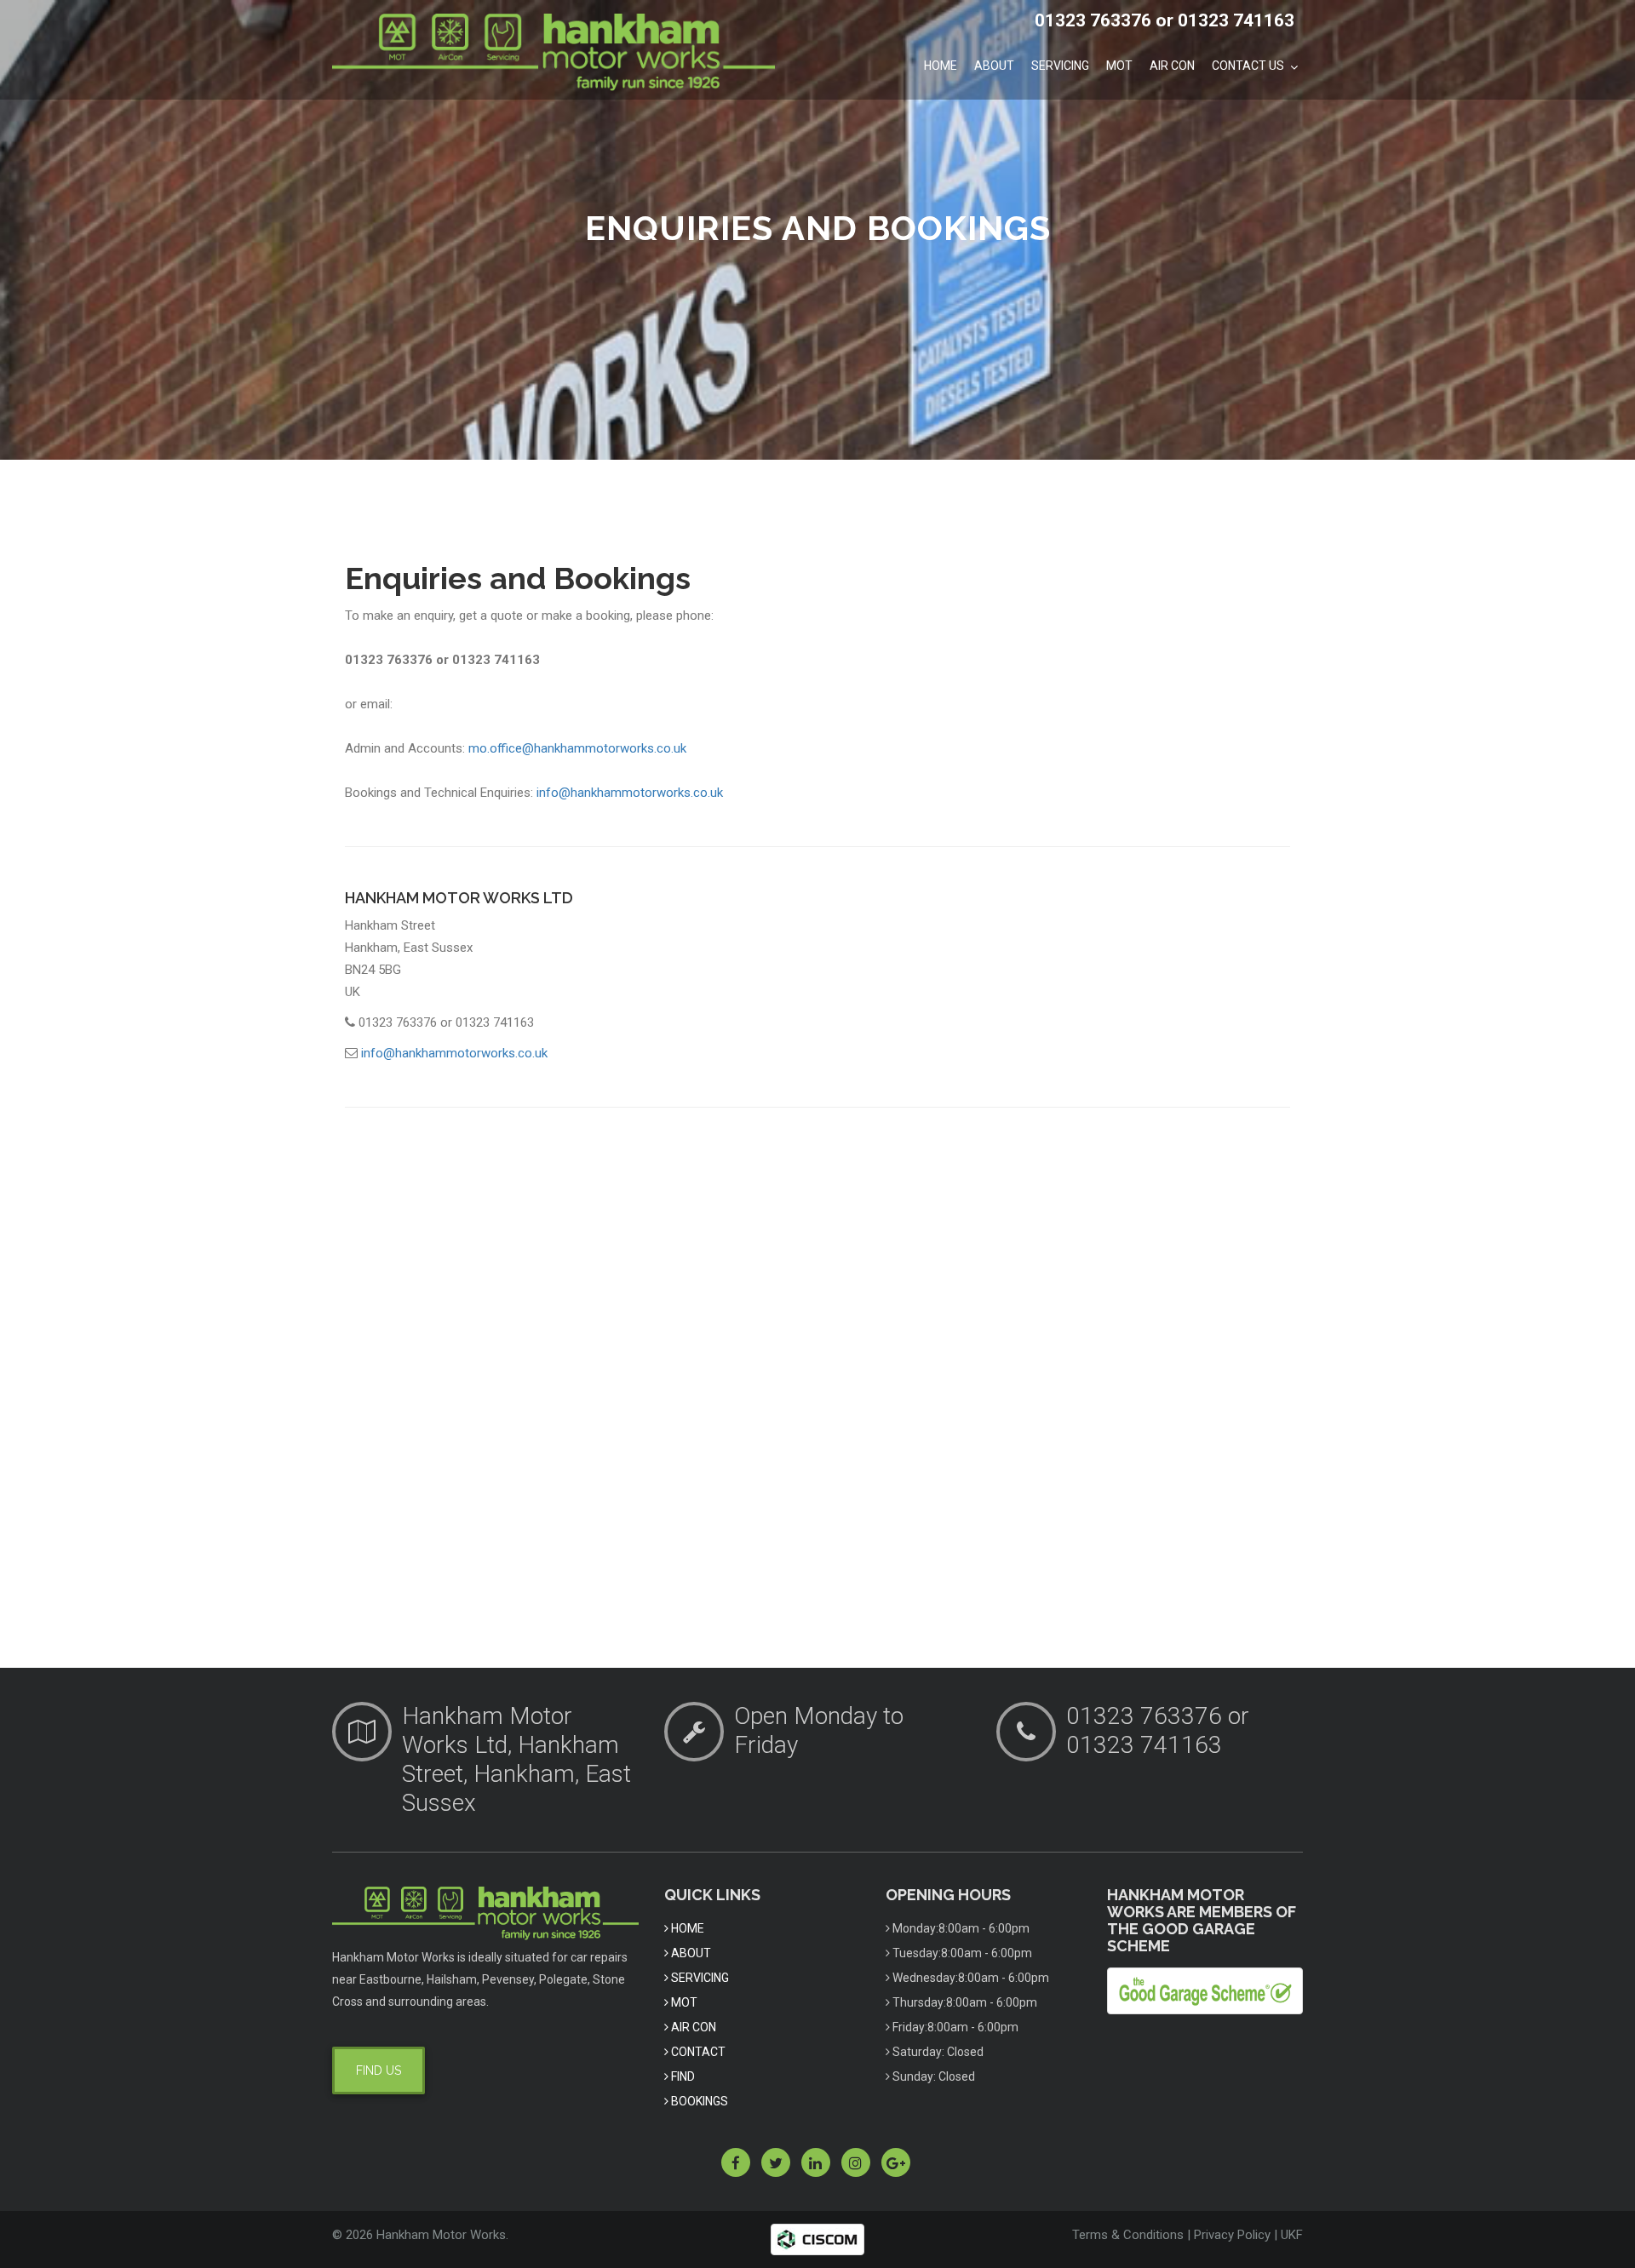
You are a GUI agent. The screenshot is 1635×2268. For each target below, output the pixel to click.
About (994, 66)
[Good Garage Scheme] (1205, 1990)
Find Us (379, 2070)
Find (682, 2076)
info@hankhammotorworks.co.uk (630, 793)
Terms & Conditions (1128, 2235)
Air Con (1172, 66)
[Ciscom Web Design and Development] (817, 2239)
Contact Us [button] (1249, 66)
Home (941, 66)
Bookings (698, 2101)
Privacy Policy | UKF (1248, 2235)
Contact (697, 2052)
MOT (1119, 66)
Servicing (1060, 66)
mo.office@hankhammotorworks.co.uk (577, 748)
